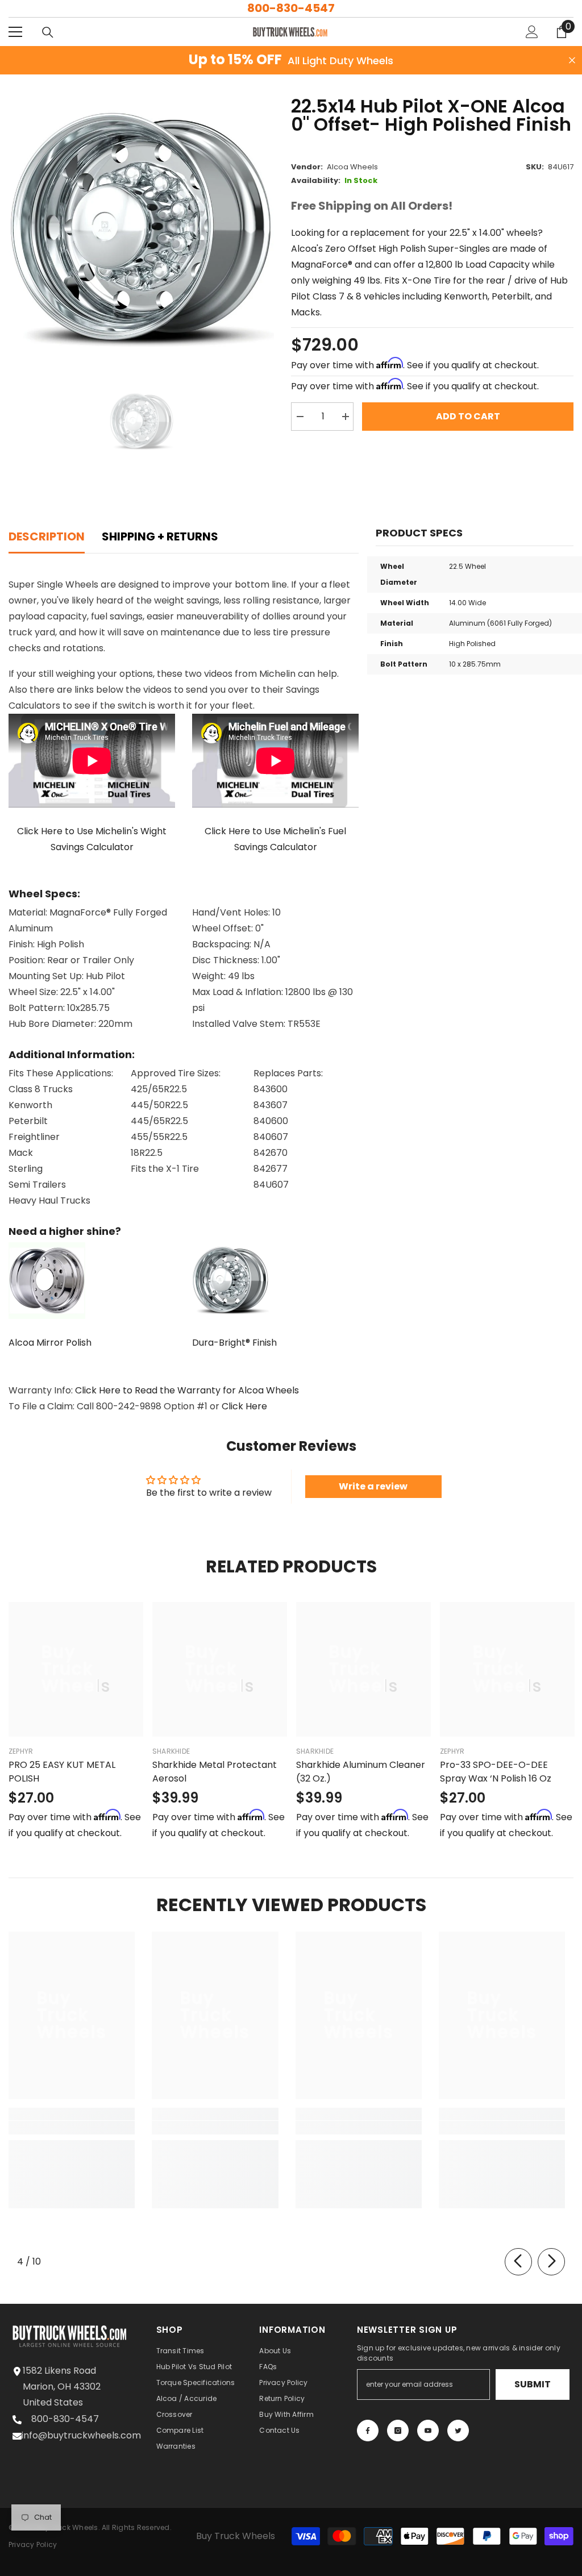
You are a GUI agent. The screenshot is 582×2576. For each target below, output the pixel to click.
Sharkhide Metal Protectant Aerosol (215, 1772)
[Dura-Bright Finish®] (275, 1281)
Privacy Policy (33, 2544)
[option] (141, 230)
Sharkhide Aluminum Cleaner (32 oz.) (361, 1772)
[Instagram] (398, 2431)
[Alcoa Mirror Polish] (92, 1281)
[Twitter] (458, 2431)
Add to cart (468, 416)
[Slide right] (551, 2262)
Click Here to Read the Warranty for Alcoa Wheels (186, 1390)
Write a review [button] (373, 1486)
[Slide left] (518, 2262)
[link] (72, 2128)
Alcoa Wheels (352, 167)
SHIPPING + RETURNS (160, 536)
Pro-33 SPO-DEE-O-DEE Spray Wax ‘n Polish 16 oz (496, 1772)
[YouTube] (428, 2431)
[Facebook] (368, 2431)
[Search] (48, 32)
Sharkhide (171, 1751)
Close (572, 61)
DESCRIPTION (47, 536)
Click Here (243, 1406)
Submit (533, 2384)
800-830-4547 (291, 8)
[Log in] (532, 32)
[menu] (15, 32)
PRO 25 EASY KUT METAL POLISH (62, 1772)
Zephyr (21, 1751)
